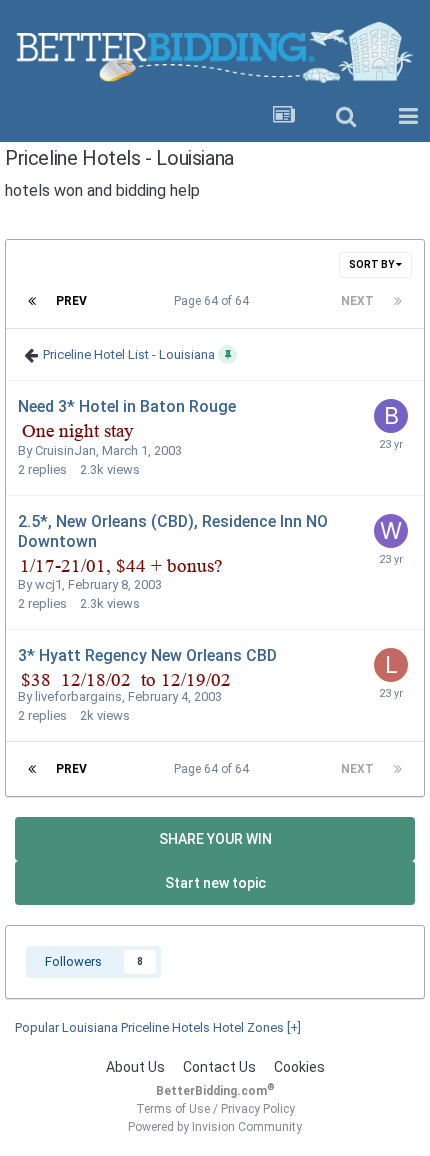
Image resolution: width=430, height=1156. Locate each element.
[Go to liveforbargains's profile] (391, 665)
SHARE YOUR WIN (215, 839)
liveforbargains (78, 696)
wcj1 (48, 584)
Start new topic (215, 883)
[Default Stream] (284, 117)
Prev (71, 301)
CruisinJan (65, 450)
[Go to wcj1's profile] (391, 531)
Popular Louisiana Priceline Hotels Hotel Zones (158, 1027)
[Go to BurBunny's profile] (391, 416)
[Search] (346, 117)
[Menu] (408, 117)
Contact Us (219, 1067)
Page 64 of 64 (214, 301)
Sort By (372, 264)
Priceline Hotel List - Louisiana (129, 353)
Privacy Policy (258, 1109)
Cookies (299, 1067)
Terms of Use (173, 1109)
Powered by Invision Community (215, 1127)
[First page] (32, 301)
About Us (135, 1067)
